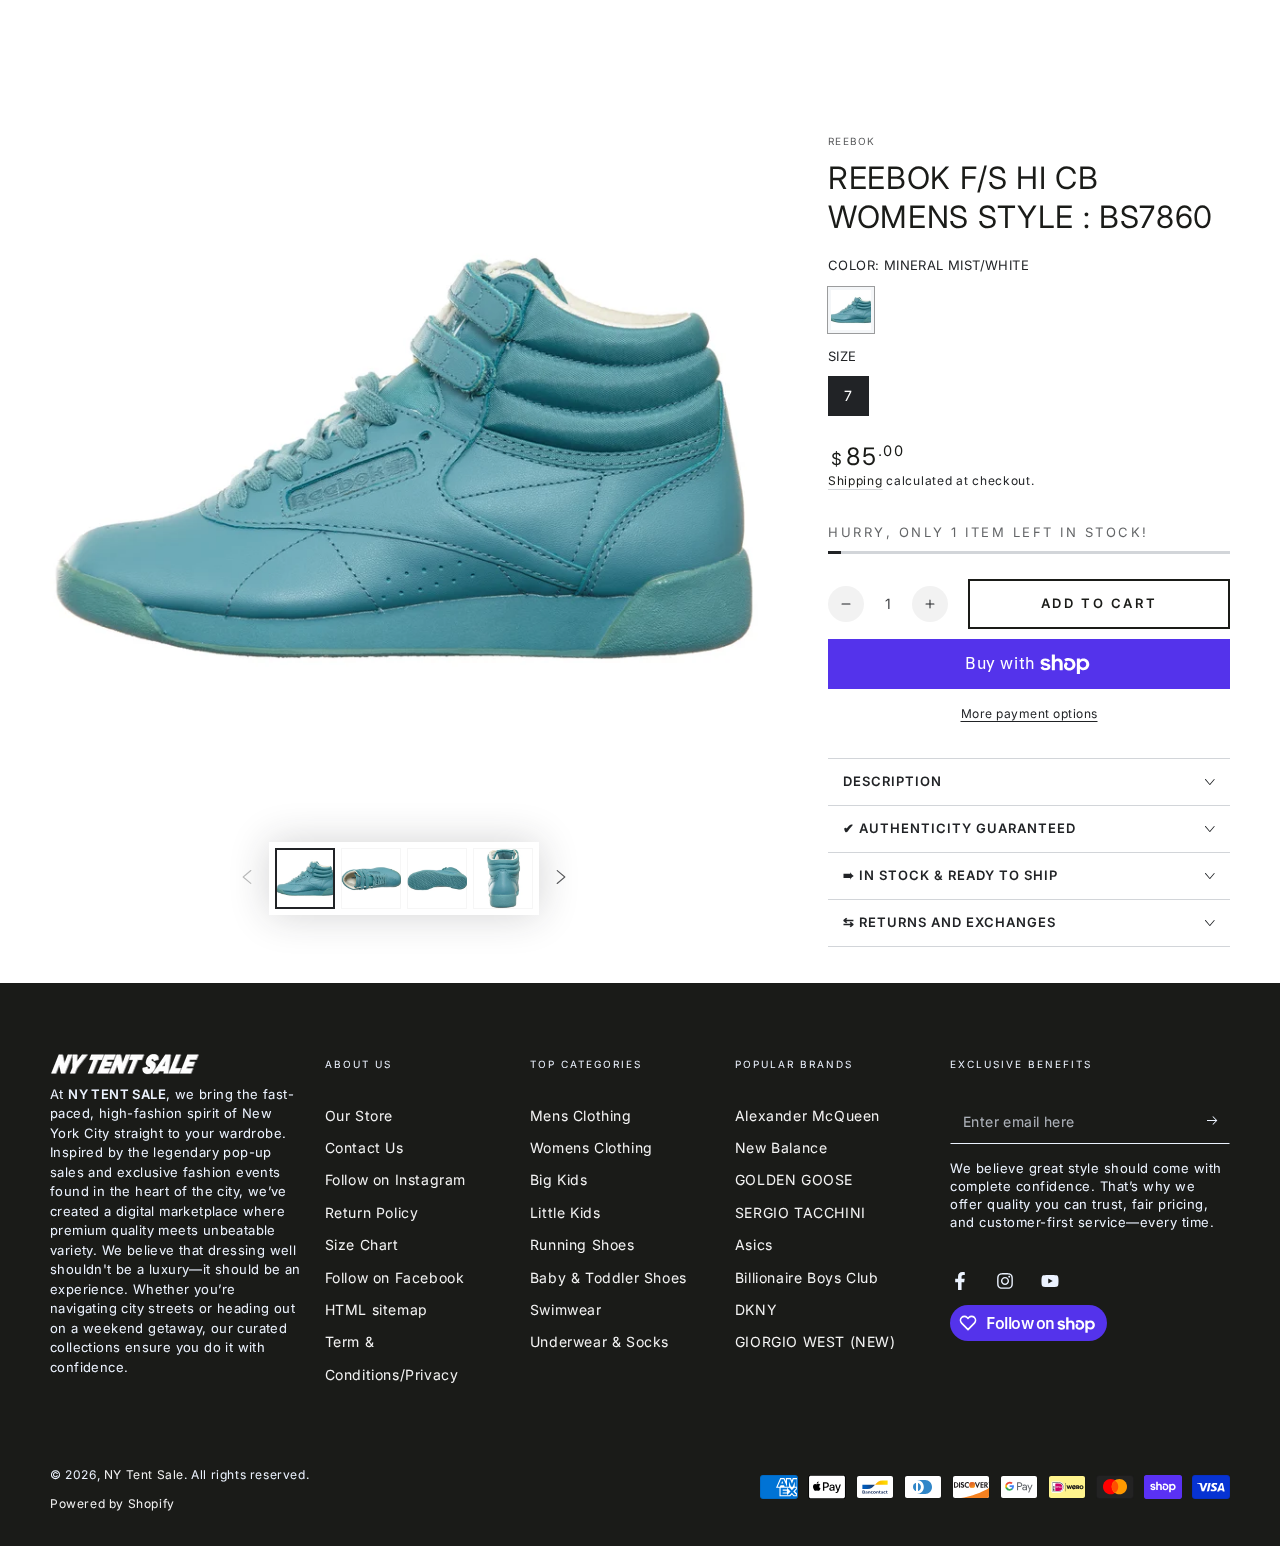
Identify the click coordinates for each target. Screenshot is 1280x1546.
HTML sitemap (376, 1309)
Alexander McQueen (807, 1115)
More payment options (1029, 713)
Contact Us (364, 1147)
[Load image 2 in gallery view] (371, 878)
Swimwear (566, 1309)
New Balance (781, 1147)
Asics (754, 1244)
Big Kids (559, 1179)
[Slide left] (247, 879)
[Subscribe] (1218, 1121)
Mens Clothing (581, 1115)
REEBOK (852, 141)
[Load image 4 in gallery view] (503, 878)
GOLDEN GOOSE (794, 1179)
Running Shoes (582, 1244)
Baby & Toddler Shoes (608, 1277)
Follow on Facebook (395, 1277)
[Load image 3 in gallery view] (437, 878)
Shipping (855, 480)
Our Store (359, 1115)
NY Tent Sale (144, 1474)
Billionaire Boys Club (807, 1277)
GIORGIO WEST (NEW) (815, 1341)
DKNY (756, 1309)
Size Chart (362, 1244)
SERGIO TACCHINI (800, 1212)
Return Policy (372, 1212)
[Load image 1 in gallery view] (305, 878)
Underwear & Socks (599, 1341)
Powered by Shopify (112, 1503)
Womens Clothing (591, 1147)
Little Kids (565, 1212)
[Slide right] (561, 879)
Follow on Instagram (395, 1179)
